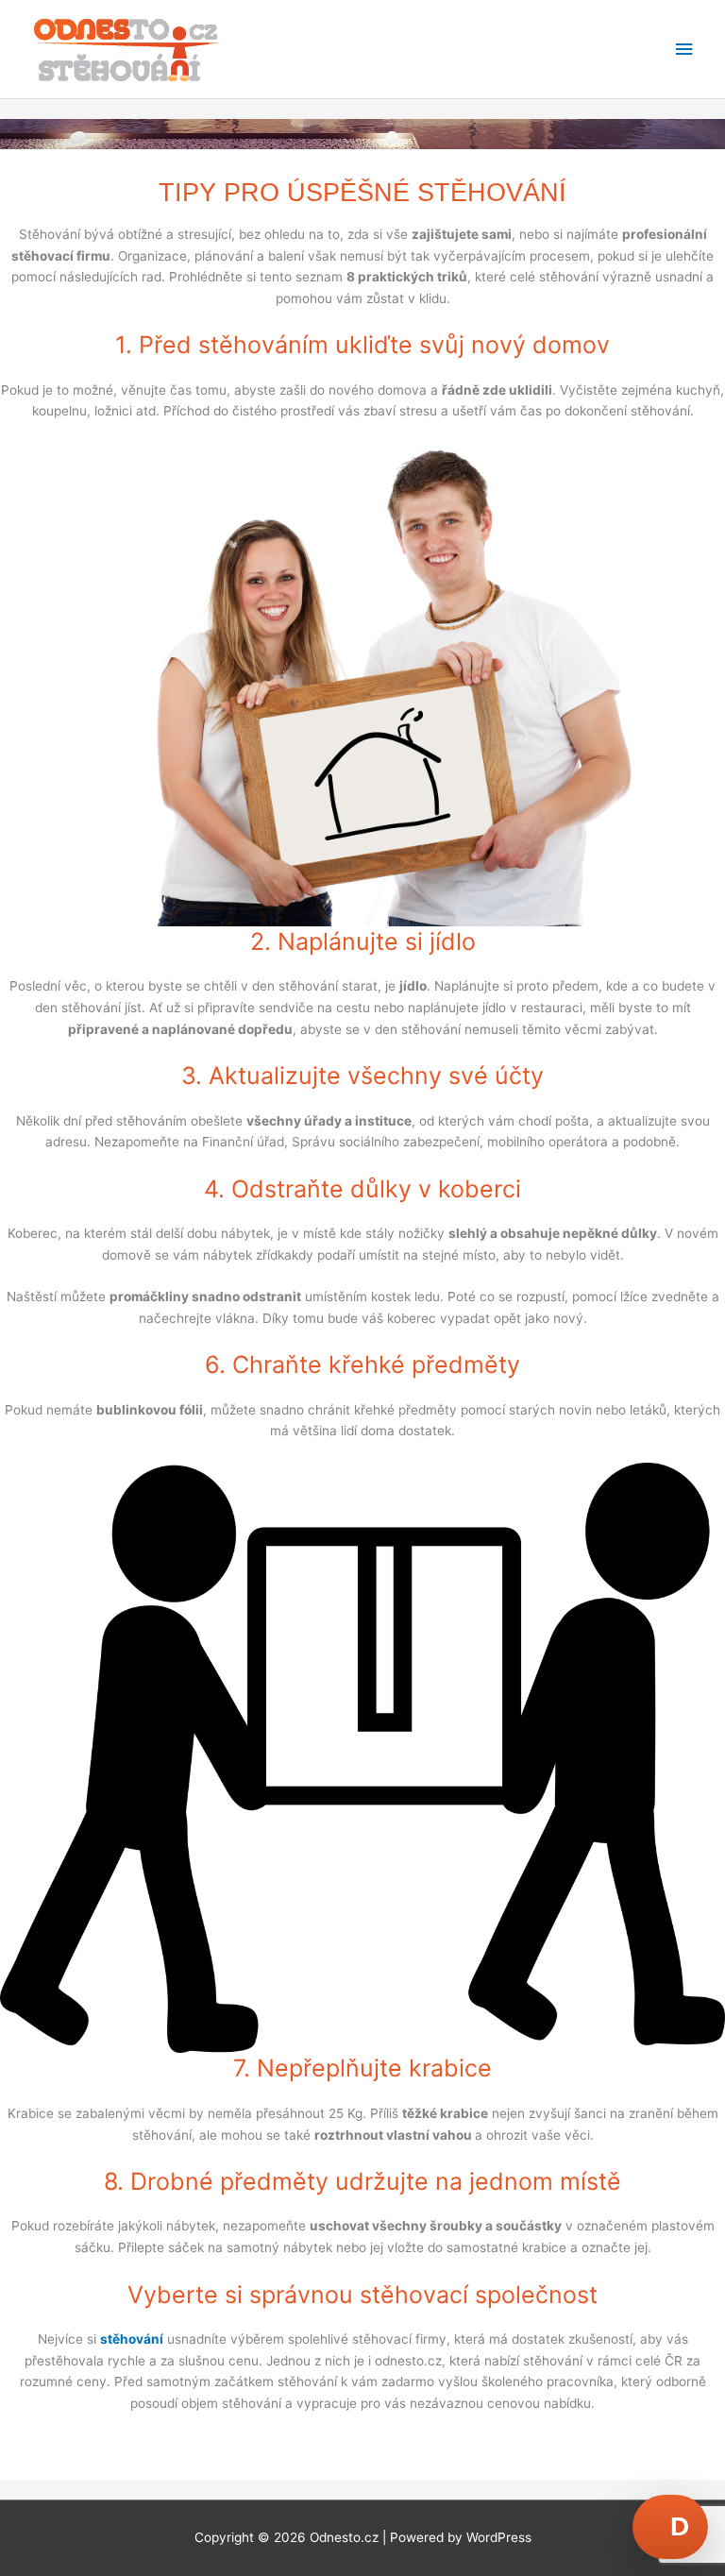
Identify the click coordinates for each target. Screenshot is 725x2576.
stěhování (132, 2339)
